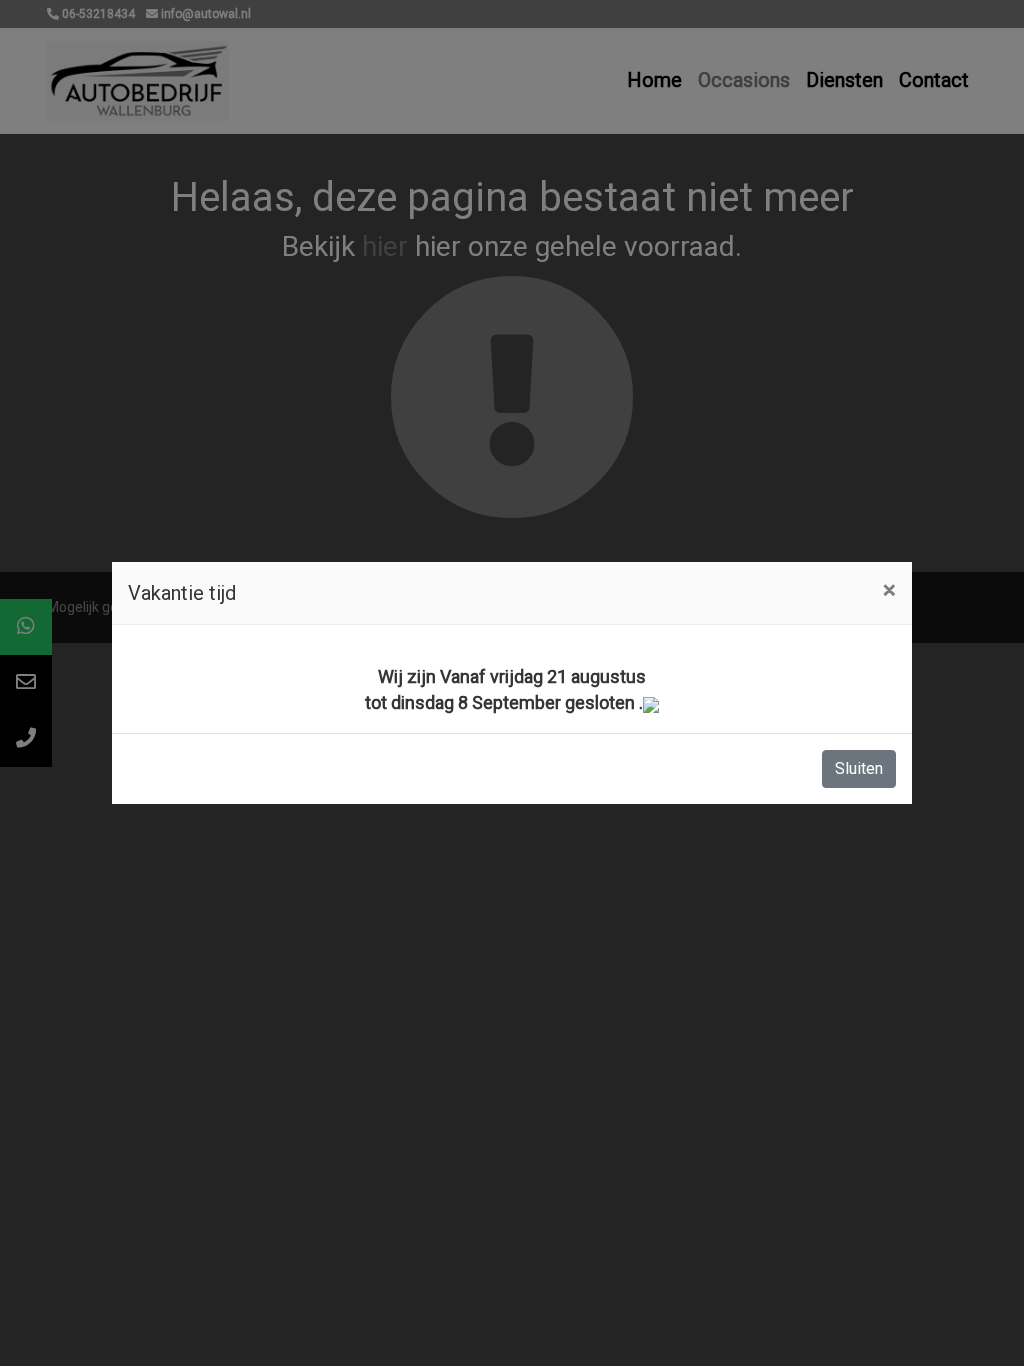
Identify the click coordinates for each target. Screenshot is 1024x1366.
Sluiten (859, 768)
